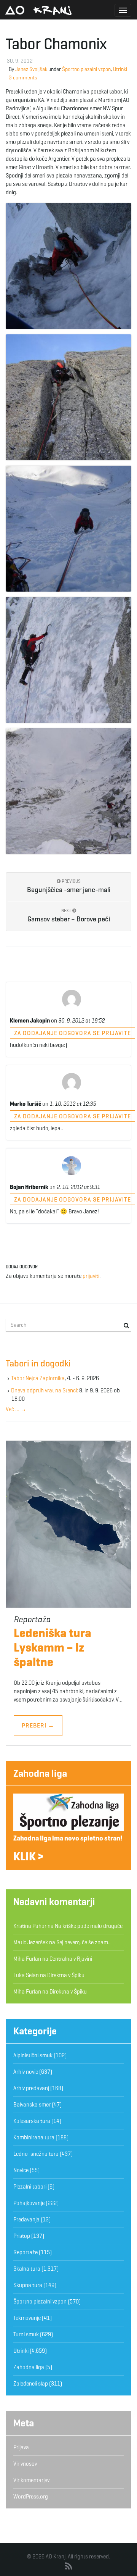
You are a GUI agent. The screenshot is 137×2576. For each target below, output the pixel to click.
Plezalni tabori (30, 2187)
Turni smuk (26, 2334)
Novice (21, 2170)
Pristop (22, 2236)
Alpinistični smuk (33, 2055)
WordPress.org (31, 2497)
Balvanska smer (32, 2105)
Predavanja (26, 2220)
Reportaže (25, 2252)
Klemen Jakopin (30, 1021)
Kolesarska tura (32, 2121)
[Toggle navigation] (123, 10)
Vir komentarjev (31, 2480)
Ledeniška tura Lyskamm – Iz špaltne (53, 1647)
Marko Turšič (25, 1104)
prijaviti (91, 1276)
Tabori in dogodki (38, 1363)
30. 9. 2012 (20, 61)
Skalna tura (27, 2269)
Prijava (21, 2447)
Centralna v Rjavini (71, 1959)
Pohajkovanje (29, 2203)
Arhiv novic (26, 2072)
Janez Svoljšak (31, 69)
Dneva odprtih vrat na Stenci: (45, 1390)
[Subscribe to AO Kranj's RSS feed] (69, 2566)
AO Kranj (38, 10)
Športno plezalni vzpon (86, 69)
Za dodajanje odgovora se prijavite (72, 1033)
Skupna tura (28, 2285)
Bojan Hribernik (29, 1187)
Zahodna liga (40, 1773)
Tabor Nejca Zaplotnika (38, 1378)
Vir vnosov (25, 2464)
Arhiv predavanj (31, 2088)
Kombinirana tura (34, 2137)
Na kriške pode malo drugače (89, 1926)
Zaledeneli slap (31, 2384)
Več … (16, 1409)
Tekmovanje (27, 2318)
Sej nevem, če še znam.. (83, 1942)
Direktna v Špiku (66, 1975)
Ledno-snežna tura (36, 2154)
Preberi (38, 1725)
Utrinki (120, 69)
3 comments (23, 78)
